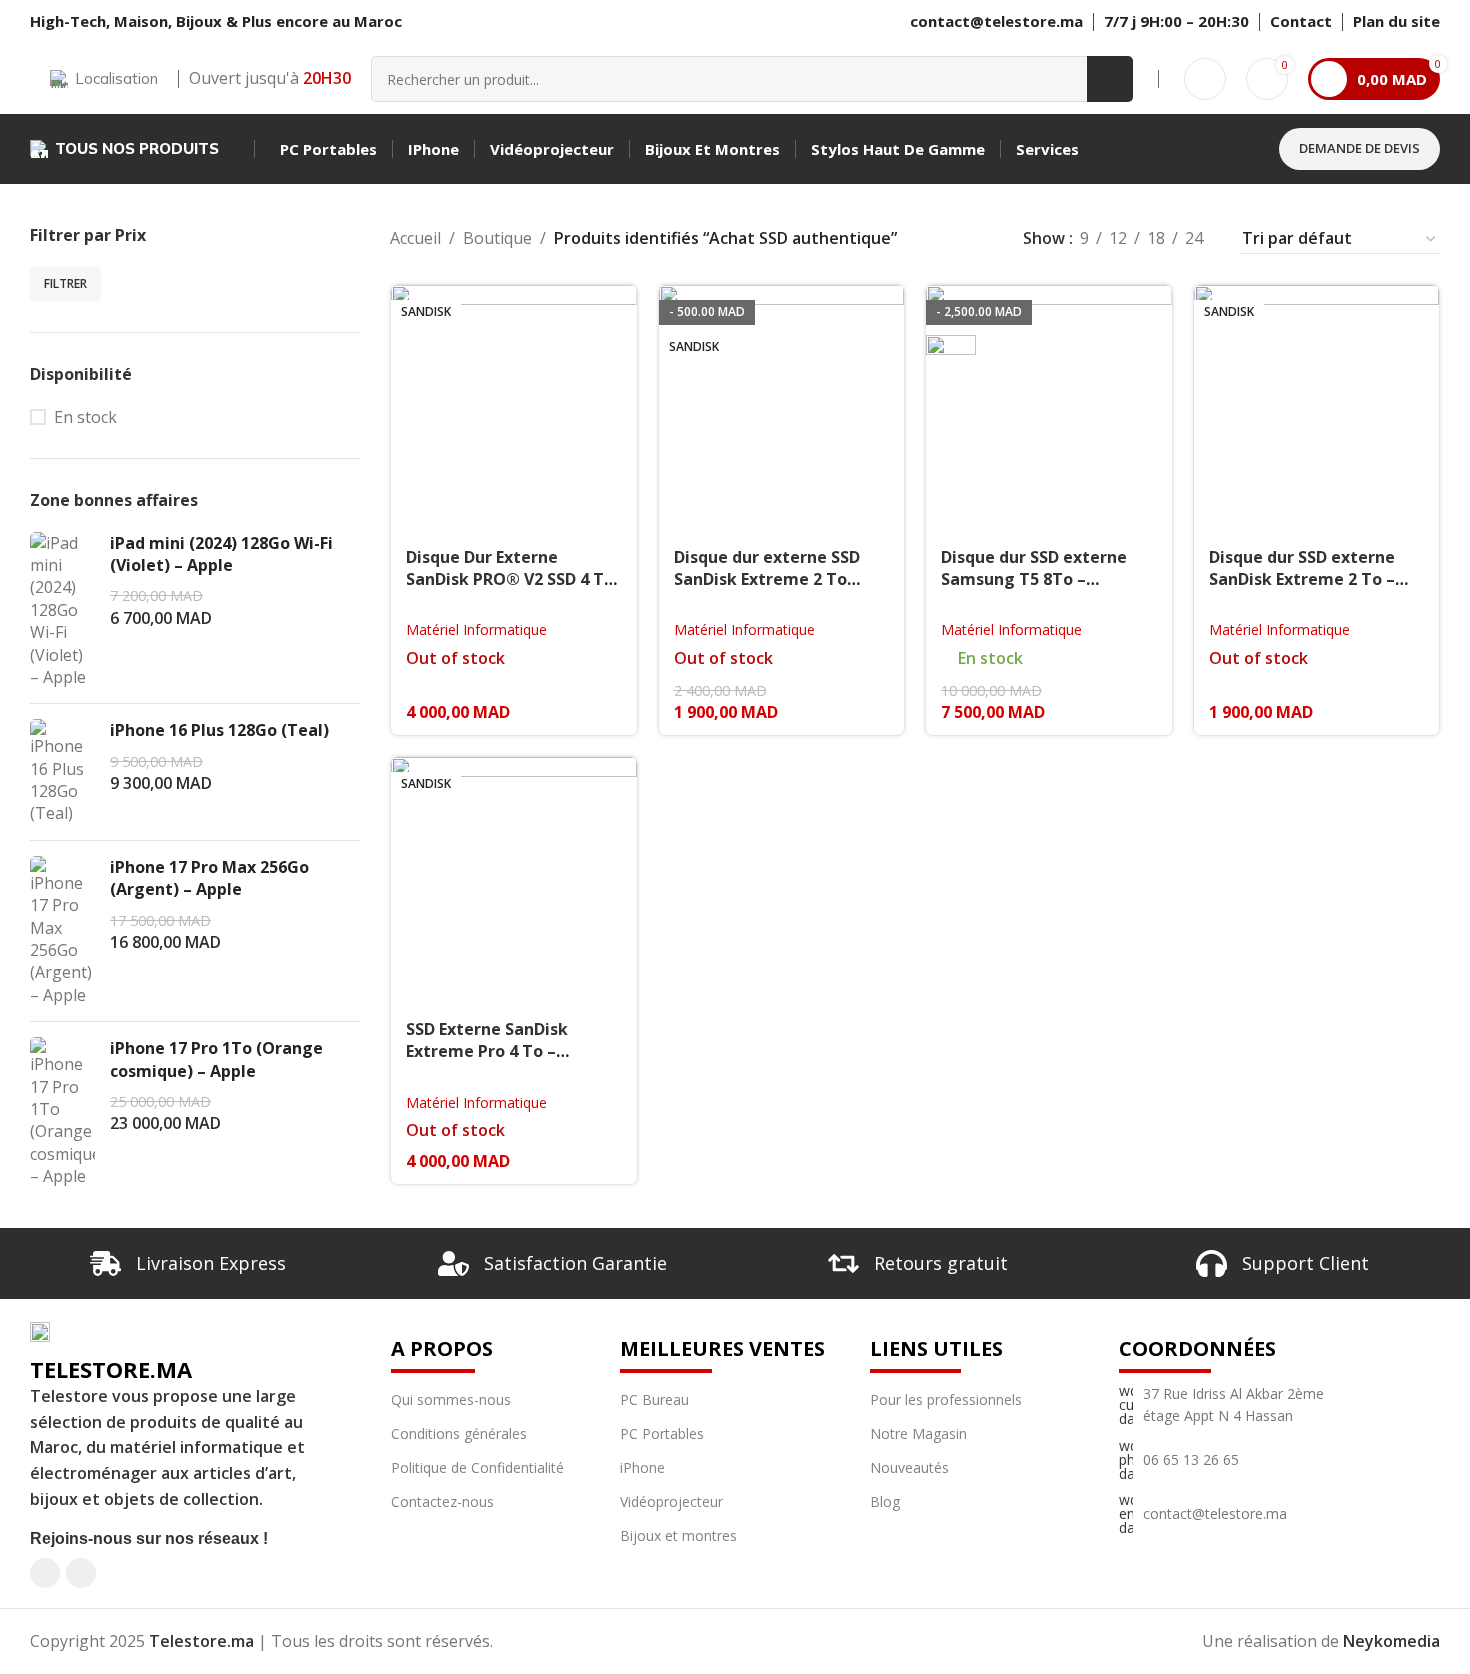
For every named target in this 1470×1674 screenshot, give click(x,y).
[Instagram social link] (81, 1573)
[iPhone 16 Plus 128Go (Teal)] (62, 772)
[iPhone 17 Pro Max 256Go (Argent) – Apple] (62, 931)
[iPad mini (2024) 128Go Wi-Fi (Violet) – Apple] (62, 610)
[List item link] (1234, 1405)
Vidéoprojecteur (671, 1501)
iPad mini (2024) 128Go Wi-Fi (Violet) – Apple (221, 554)
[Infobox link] (1301, 22)
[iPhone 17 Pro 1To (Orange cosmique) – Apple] (62, 1112)
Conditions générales (459, 1433)
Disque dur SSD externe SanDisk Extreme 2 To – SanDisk (1302, 579)
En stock (85, 417)
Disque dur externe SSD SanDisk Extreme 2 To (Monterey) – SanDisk (767, 579)
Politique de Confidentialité (477, 1467)
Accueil (415, 238)
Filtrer (65, 283)
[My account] (1205, 79)
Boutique (497, 238)
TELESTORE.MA (111, 1369)
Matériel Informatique (476, 629)
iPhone (642, 1467)
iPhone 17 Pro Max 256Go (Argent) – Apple (209, 878)
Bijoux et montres (678, 1535)
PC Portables (662, 1433)
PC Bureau (654, 1399)
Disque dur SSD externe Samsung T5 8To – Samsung (1034, 579)
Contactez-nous (442, 1501)
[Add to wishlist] (612, 307)
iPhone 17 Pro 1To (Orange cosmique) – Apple (216, 1059)
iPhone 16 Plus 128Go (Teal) (219, 730)
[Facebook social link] (45, 1573)
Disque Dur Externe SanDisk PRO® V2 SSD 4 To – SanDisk (510, 579)
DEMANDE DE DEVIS (1359, 148)
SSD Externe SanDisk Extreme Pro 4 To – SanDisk (487, 1051)
